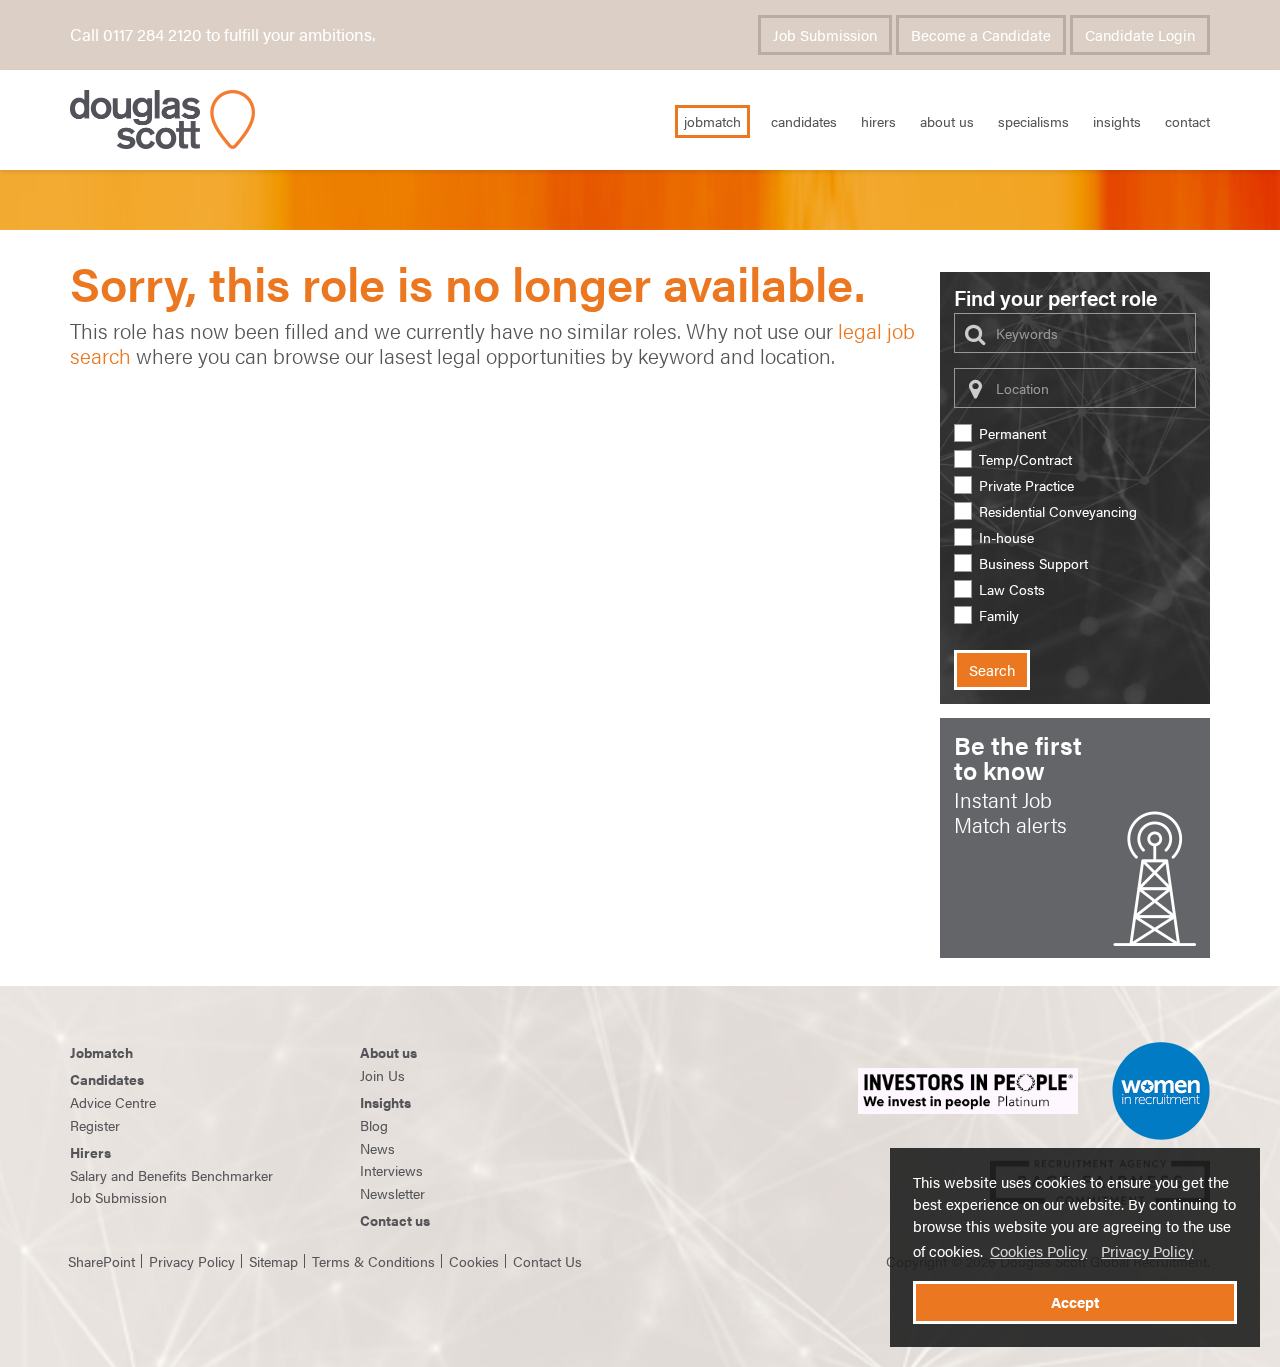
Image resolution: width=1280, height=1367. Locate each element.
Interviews (391, 1170)
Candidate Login (1140, 35)
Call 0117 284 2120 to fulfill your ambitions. (222, 34)
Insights (1117, 121)
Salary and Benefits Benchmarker (171, 1175)
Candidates (804, 121)
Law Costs (1012, 589)
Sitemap (273, 1261)
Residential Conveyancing (1058, 511)
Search (992, 670)
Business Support (1033, 563)
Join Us (382, 1075)
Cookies (474, 1261)
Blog (374, 1125)
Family (999, 615)
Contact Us (547, 1261)
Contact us (395, 1220)
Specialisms (1033, 121)
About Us (947, 121)
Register (95, 1125)
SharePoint (101, 1261)
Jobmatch (101, 1052)
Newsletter (392, 1193)
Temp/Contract (1025, 459)
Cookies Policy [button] (1038, 1251)
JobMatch (712, 121)
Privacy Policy (1147, 1251)
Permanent (1012, 433)
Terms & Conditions (373, 1261)
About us (388, 1052)
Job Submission (825, 35)
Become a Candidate (981, 35)
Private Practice (1026, 485)
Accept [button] (1075, 1302)
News (377, 1148)
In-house (1006, 537)
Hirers (878, 121)
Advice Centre (113, 1102)
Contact (1187, 121)
